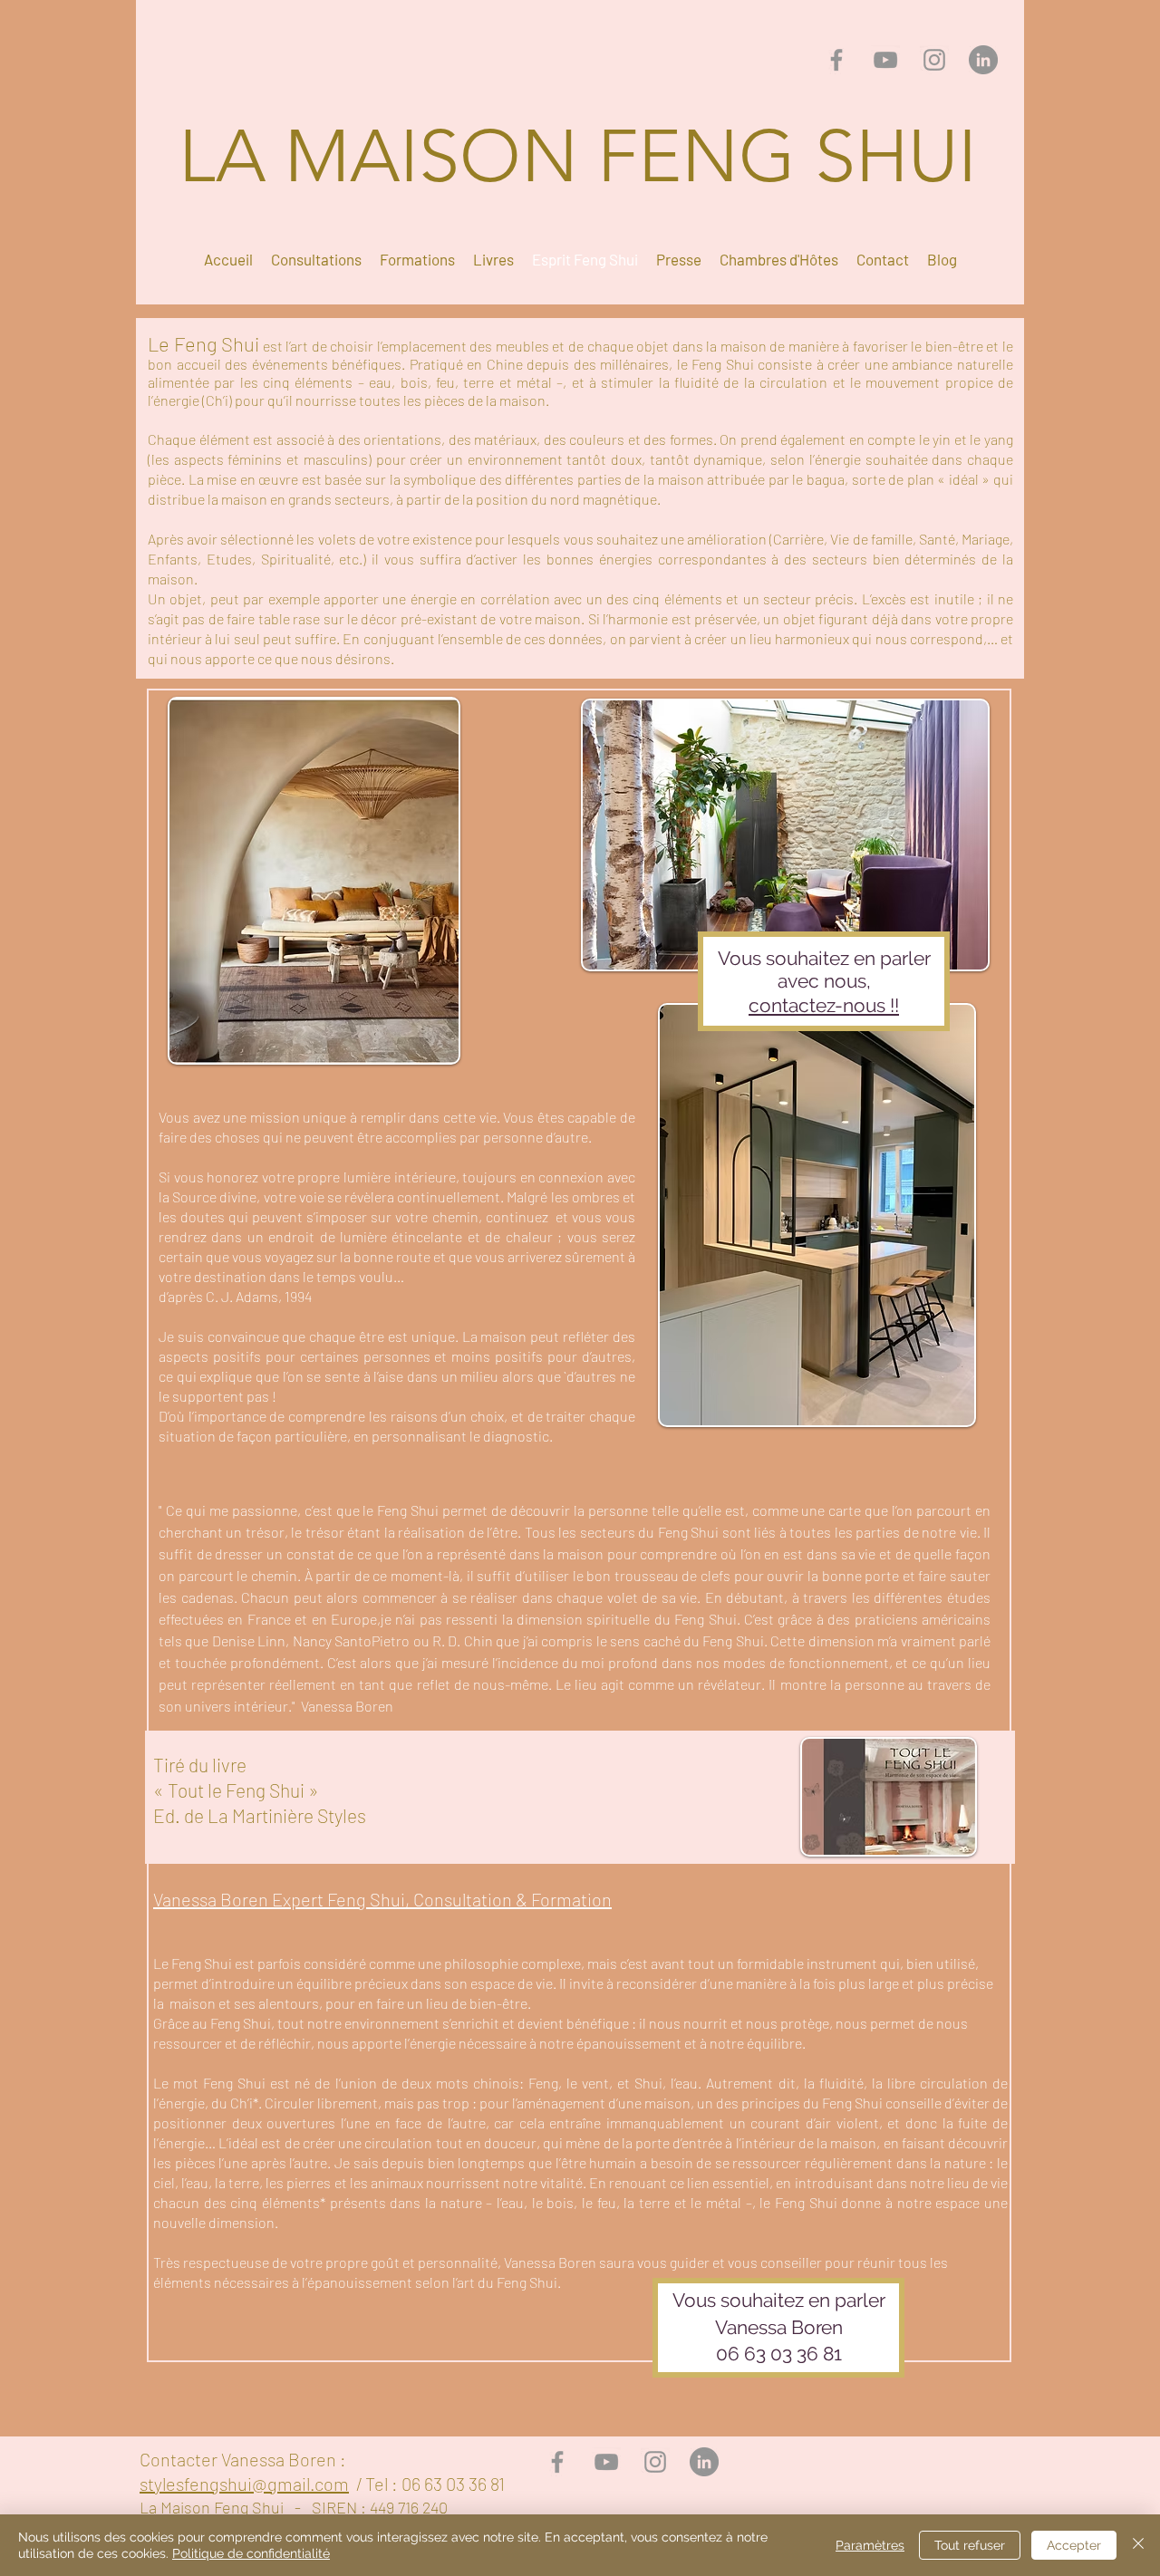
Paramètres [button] (870, 2545)
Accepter (1074, 2545)
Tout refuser (970, 2545)
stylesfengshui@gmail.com (244, 2484)
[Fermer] (1138, 2545)
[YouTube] (885, 60)
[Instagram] (934, 60)
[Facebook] (836, 60)
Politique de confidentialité (251, 2553)
